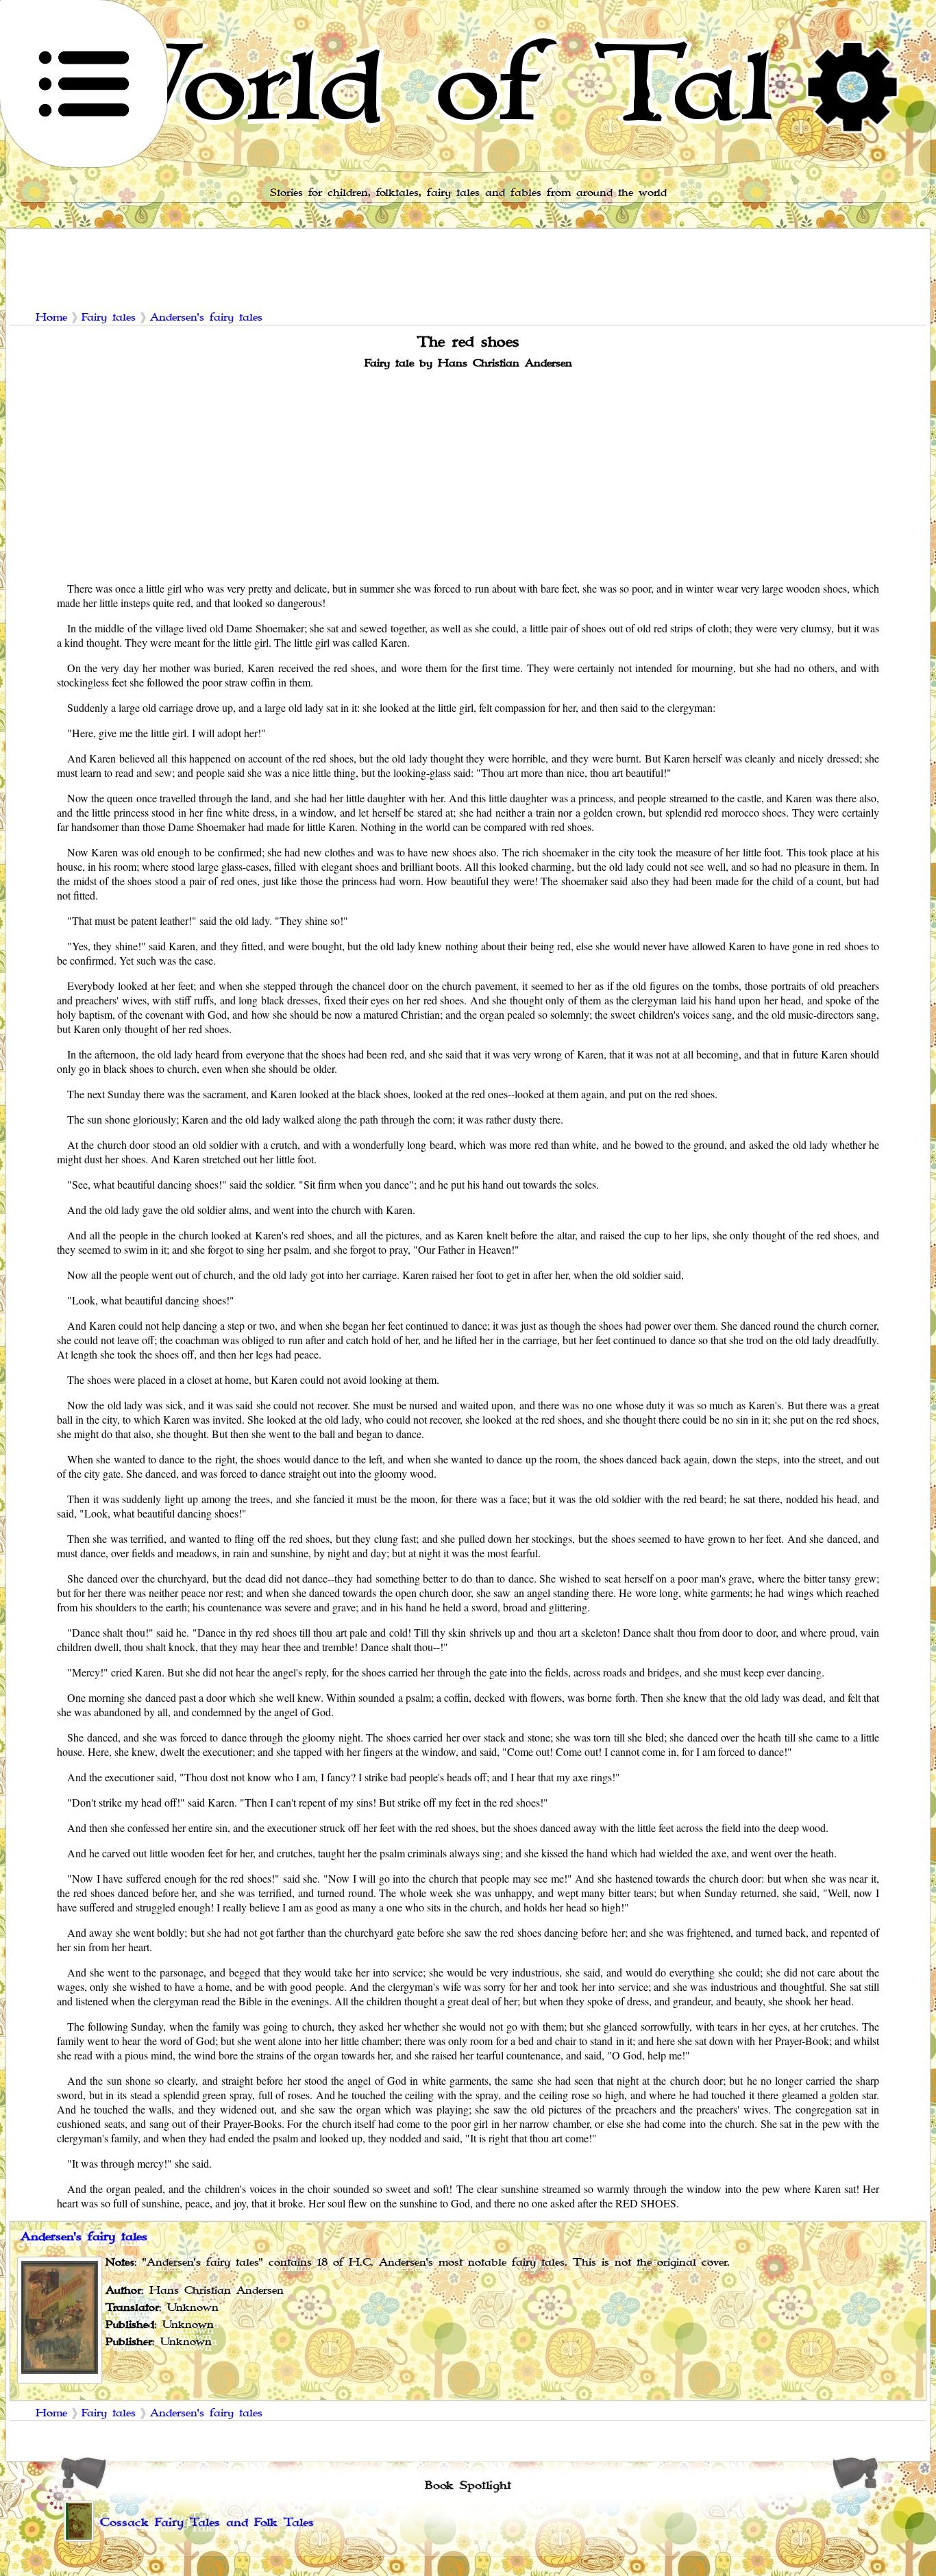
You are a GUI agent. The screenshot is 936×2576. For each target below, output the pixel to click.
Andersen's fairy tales (206, 318)
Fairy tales (109, 318)
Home (51, 318)
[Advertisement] (468, 474)
